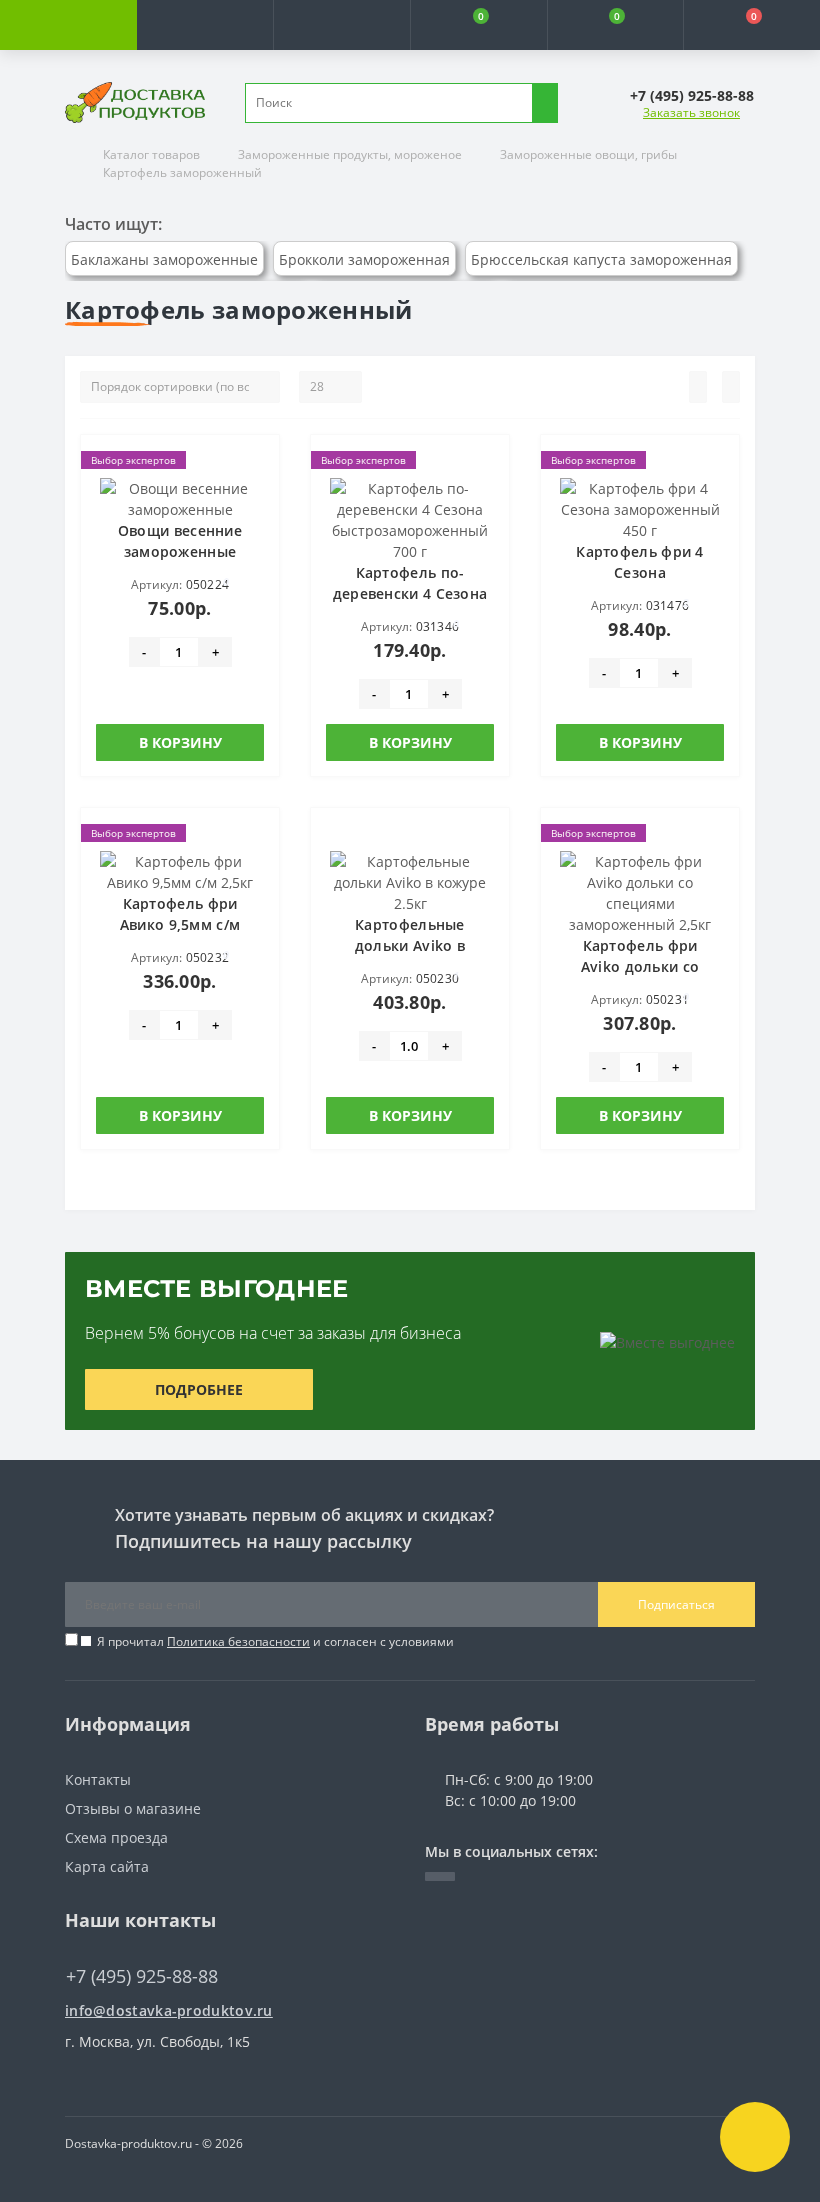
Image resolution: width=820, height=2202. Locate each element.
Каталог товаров (151, 154)
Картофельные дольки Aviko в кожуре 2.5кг (410, 945)
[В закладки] (258, 466)
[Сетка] (731, 387)
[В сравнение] (258, 495)
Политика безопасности (238, 1641)
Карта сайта (107, 1866)
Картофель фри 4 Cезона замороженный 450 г (639, 572)
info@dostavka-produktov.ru (169, 2010)
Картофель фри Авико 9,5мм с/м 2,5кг (180, 924)
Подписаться (676, 1604)
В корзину (180, 742)
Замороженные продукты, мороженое (350, 154)
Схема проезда (116, 1837)
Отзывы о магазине (133, 1808)
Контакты (98, 1779)
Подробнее (199, 1389)
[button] (341, 25)
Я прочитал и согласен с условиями (275, 1641)
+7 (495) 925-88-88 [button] (142, 1976)
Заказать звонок (691, 112)
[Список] (698, 387)
